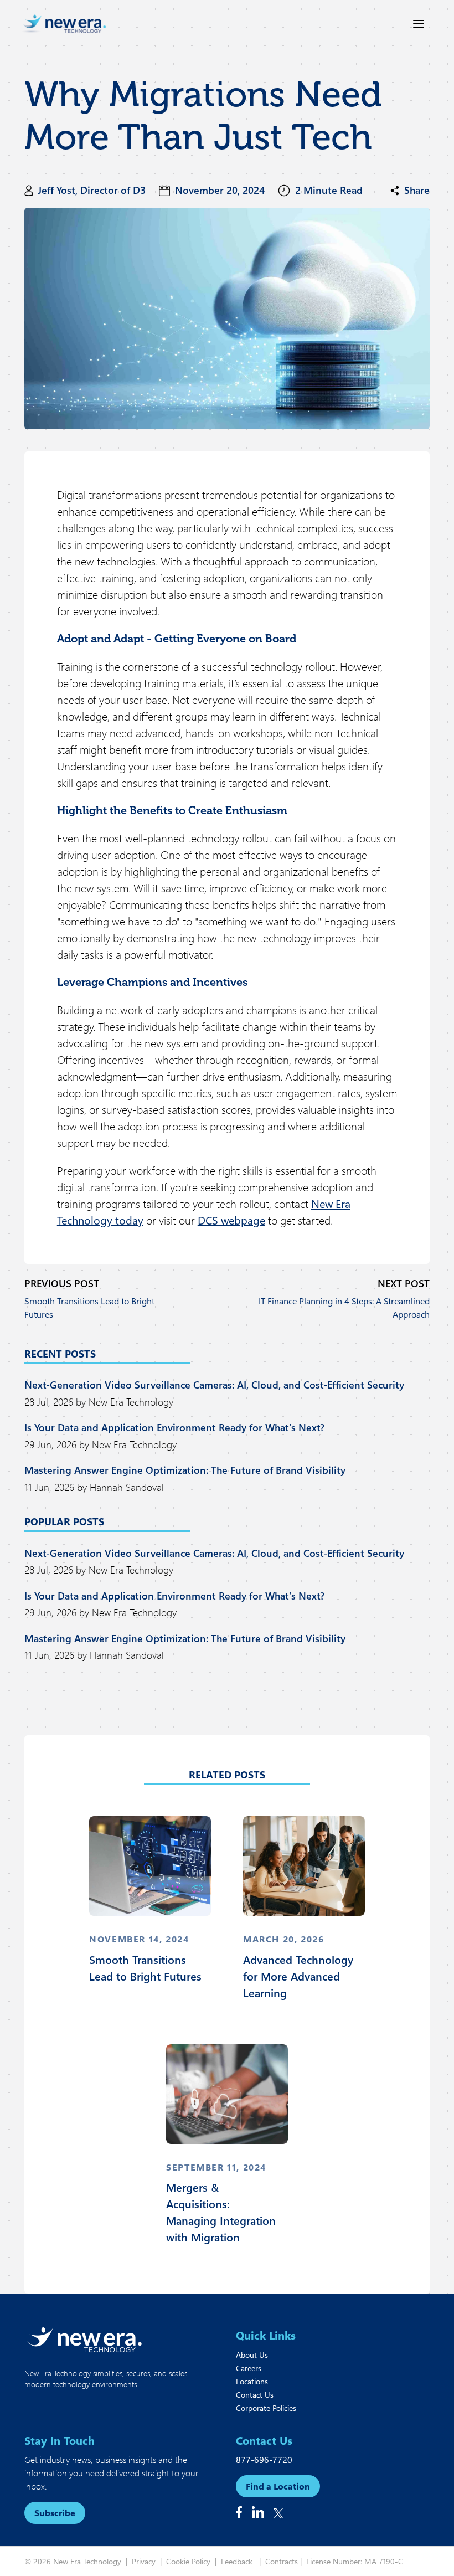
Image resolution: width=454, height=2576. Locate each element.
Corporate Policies (266, 2408)
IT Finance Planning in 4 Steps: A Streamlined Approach (344, 1307)
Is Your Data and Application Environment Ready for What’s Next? (174, 1427)
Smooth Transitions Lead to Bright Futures (89, 1307)
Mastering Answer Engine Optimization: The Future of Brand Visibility (185, 1470)
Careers (249, 2368)
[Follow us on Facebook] (239, 2512)
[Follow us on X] (278, 2513)
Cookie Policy (189, 2561)
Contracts (282, 2561)
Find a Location (278, 2486)
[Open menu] (419, 24)
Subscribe (55, 2513)
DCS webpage (231, 1220)
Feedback (239, 2561)
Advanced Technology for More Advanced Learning (298, 1976)
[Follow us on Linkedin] (258, 2512)
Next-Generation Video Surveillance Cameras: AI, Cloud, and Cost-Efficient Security (214, 1385)
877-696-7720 (264, 2459)
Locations (252, 2381)
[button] (410, 191)
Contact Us (255, 2395)
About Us (252, 2355)
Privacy (145, 2561)
